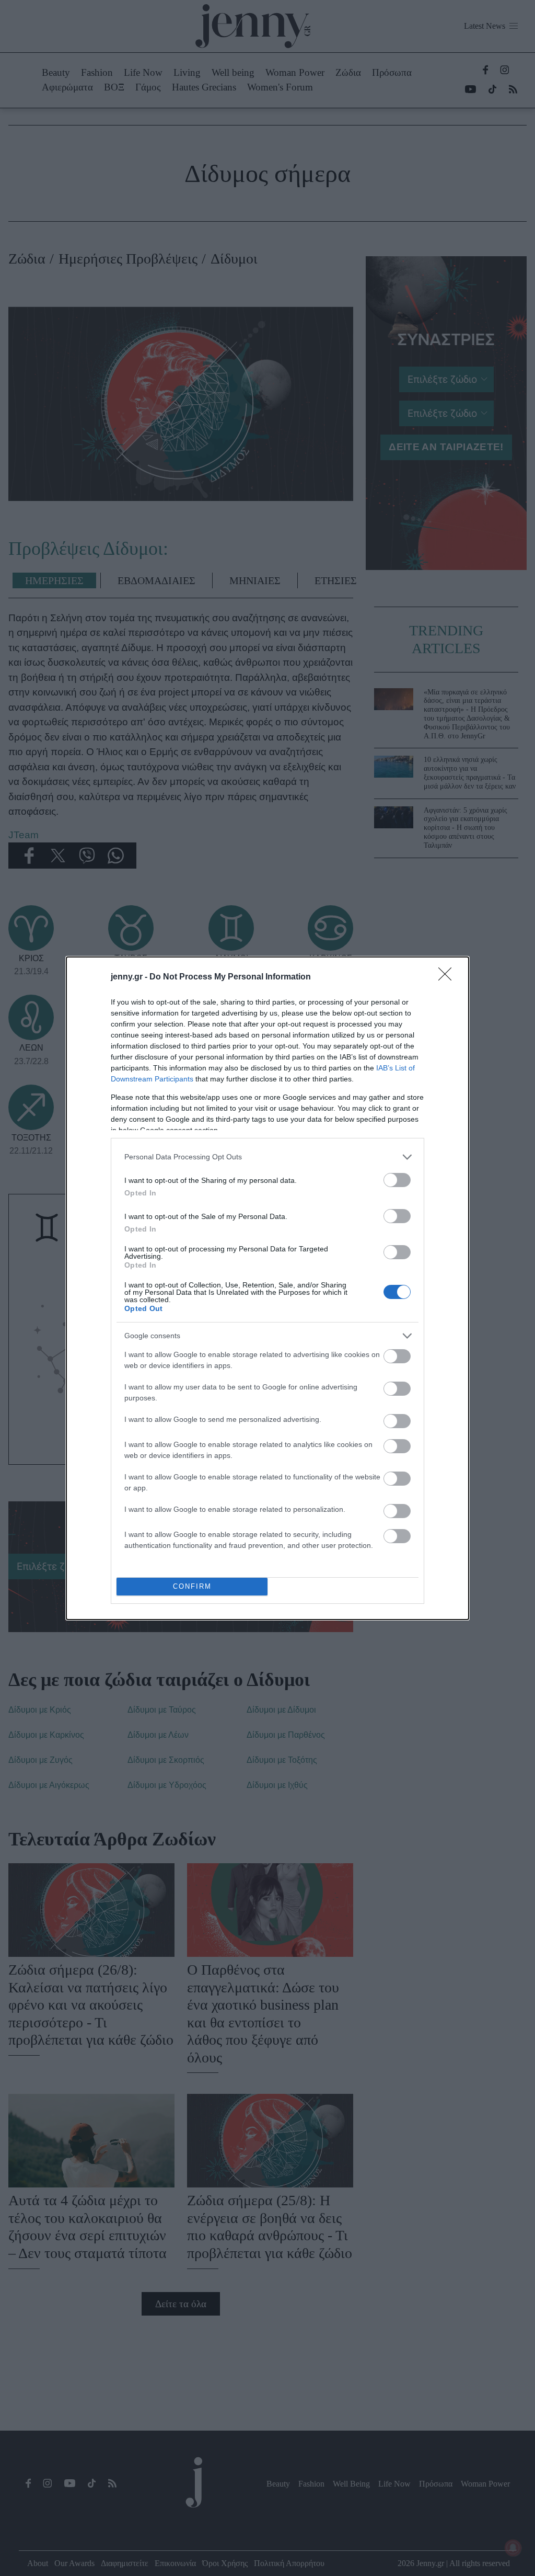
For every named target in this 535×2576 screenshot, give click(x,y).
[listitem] (267, 1157)
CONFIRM (192, 1586)
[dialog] (267, 1288)
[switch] (397, 1180)
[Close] (448, 977)
